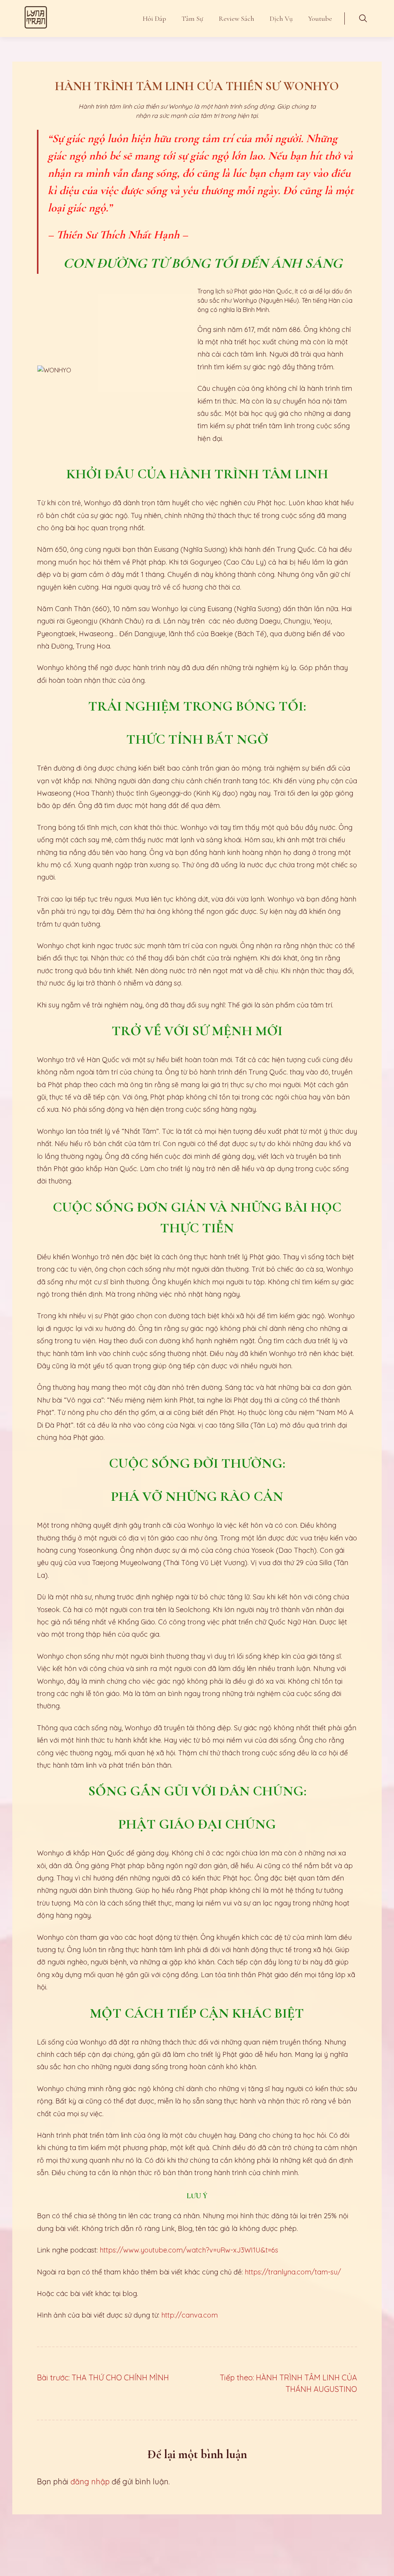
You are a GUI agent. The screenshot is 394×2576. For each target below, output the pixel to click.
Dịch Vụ (281, 18)
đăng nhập (90, 2481)
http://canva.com (189, 2315)
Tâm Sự (192, 18)
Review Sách (236, 18)
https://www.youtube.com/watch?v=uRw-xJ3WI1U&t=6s (189, 2250)
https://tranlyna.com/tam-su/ (293, 2272)
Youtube (320, 18)
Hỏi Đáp (154, 18)
